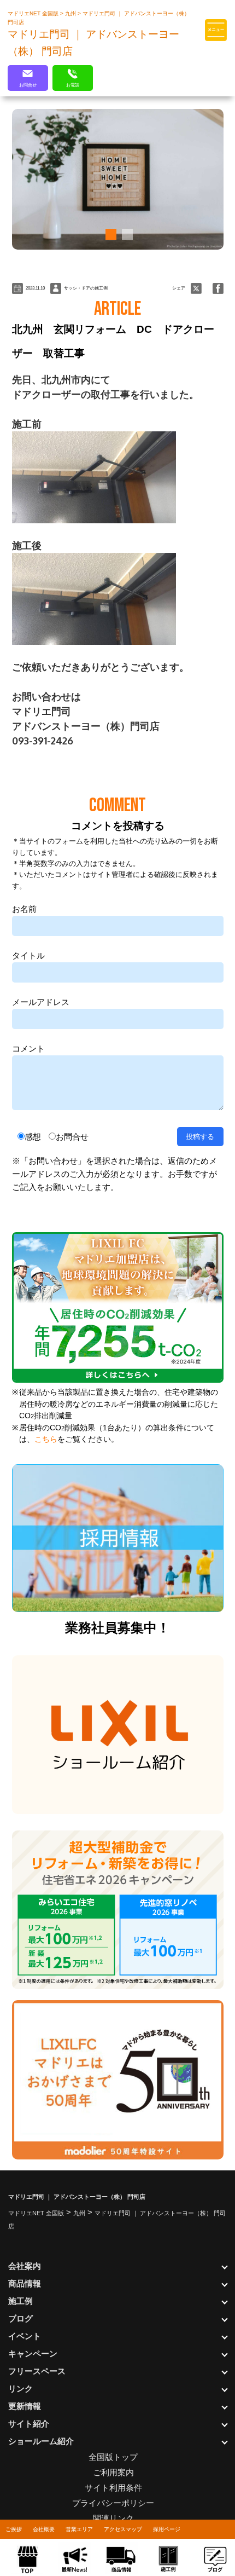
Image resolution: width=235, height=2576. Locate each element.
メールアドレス (41, 1002)
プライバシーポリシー (113, 2503)
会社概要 (44, 2529)
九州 (71, 13)
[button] (109, 234)
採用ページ (167, 2529)
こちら (46, 1439)
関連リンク (113, 2518)
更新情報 (25, 2406)
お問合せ (72, 1137)
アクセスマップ (123, 2529)
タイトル (28, 955)
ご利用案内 (113, 2472)
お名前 (24, 909)
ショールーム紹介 (41, 2441)
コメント (28, 1049)
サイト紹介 (29, 2424)
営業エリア (79, 2529)
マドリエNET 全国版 (34, 13)
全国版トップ (113, 2457)
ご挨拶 (14, 2529)
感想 (33, 1137)
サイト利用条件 (113, 2488)
